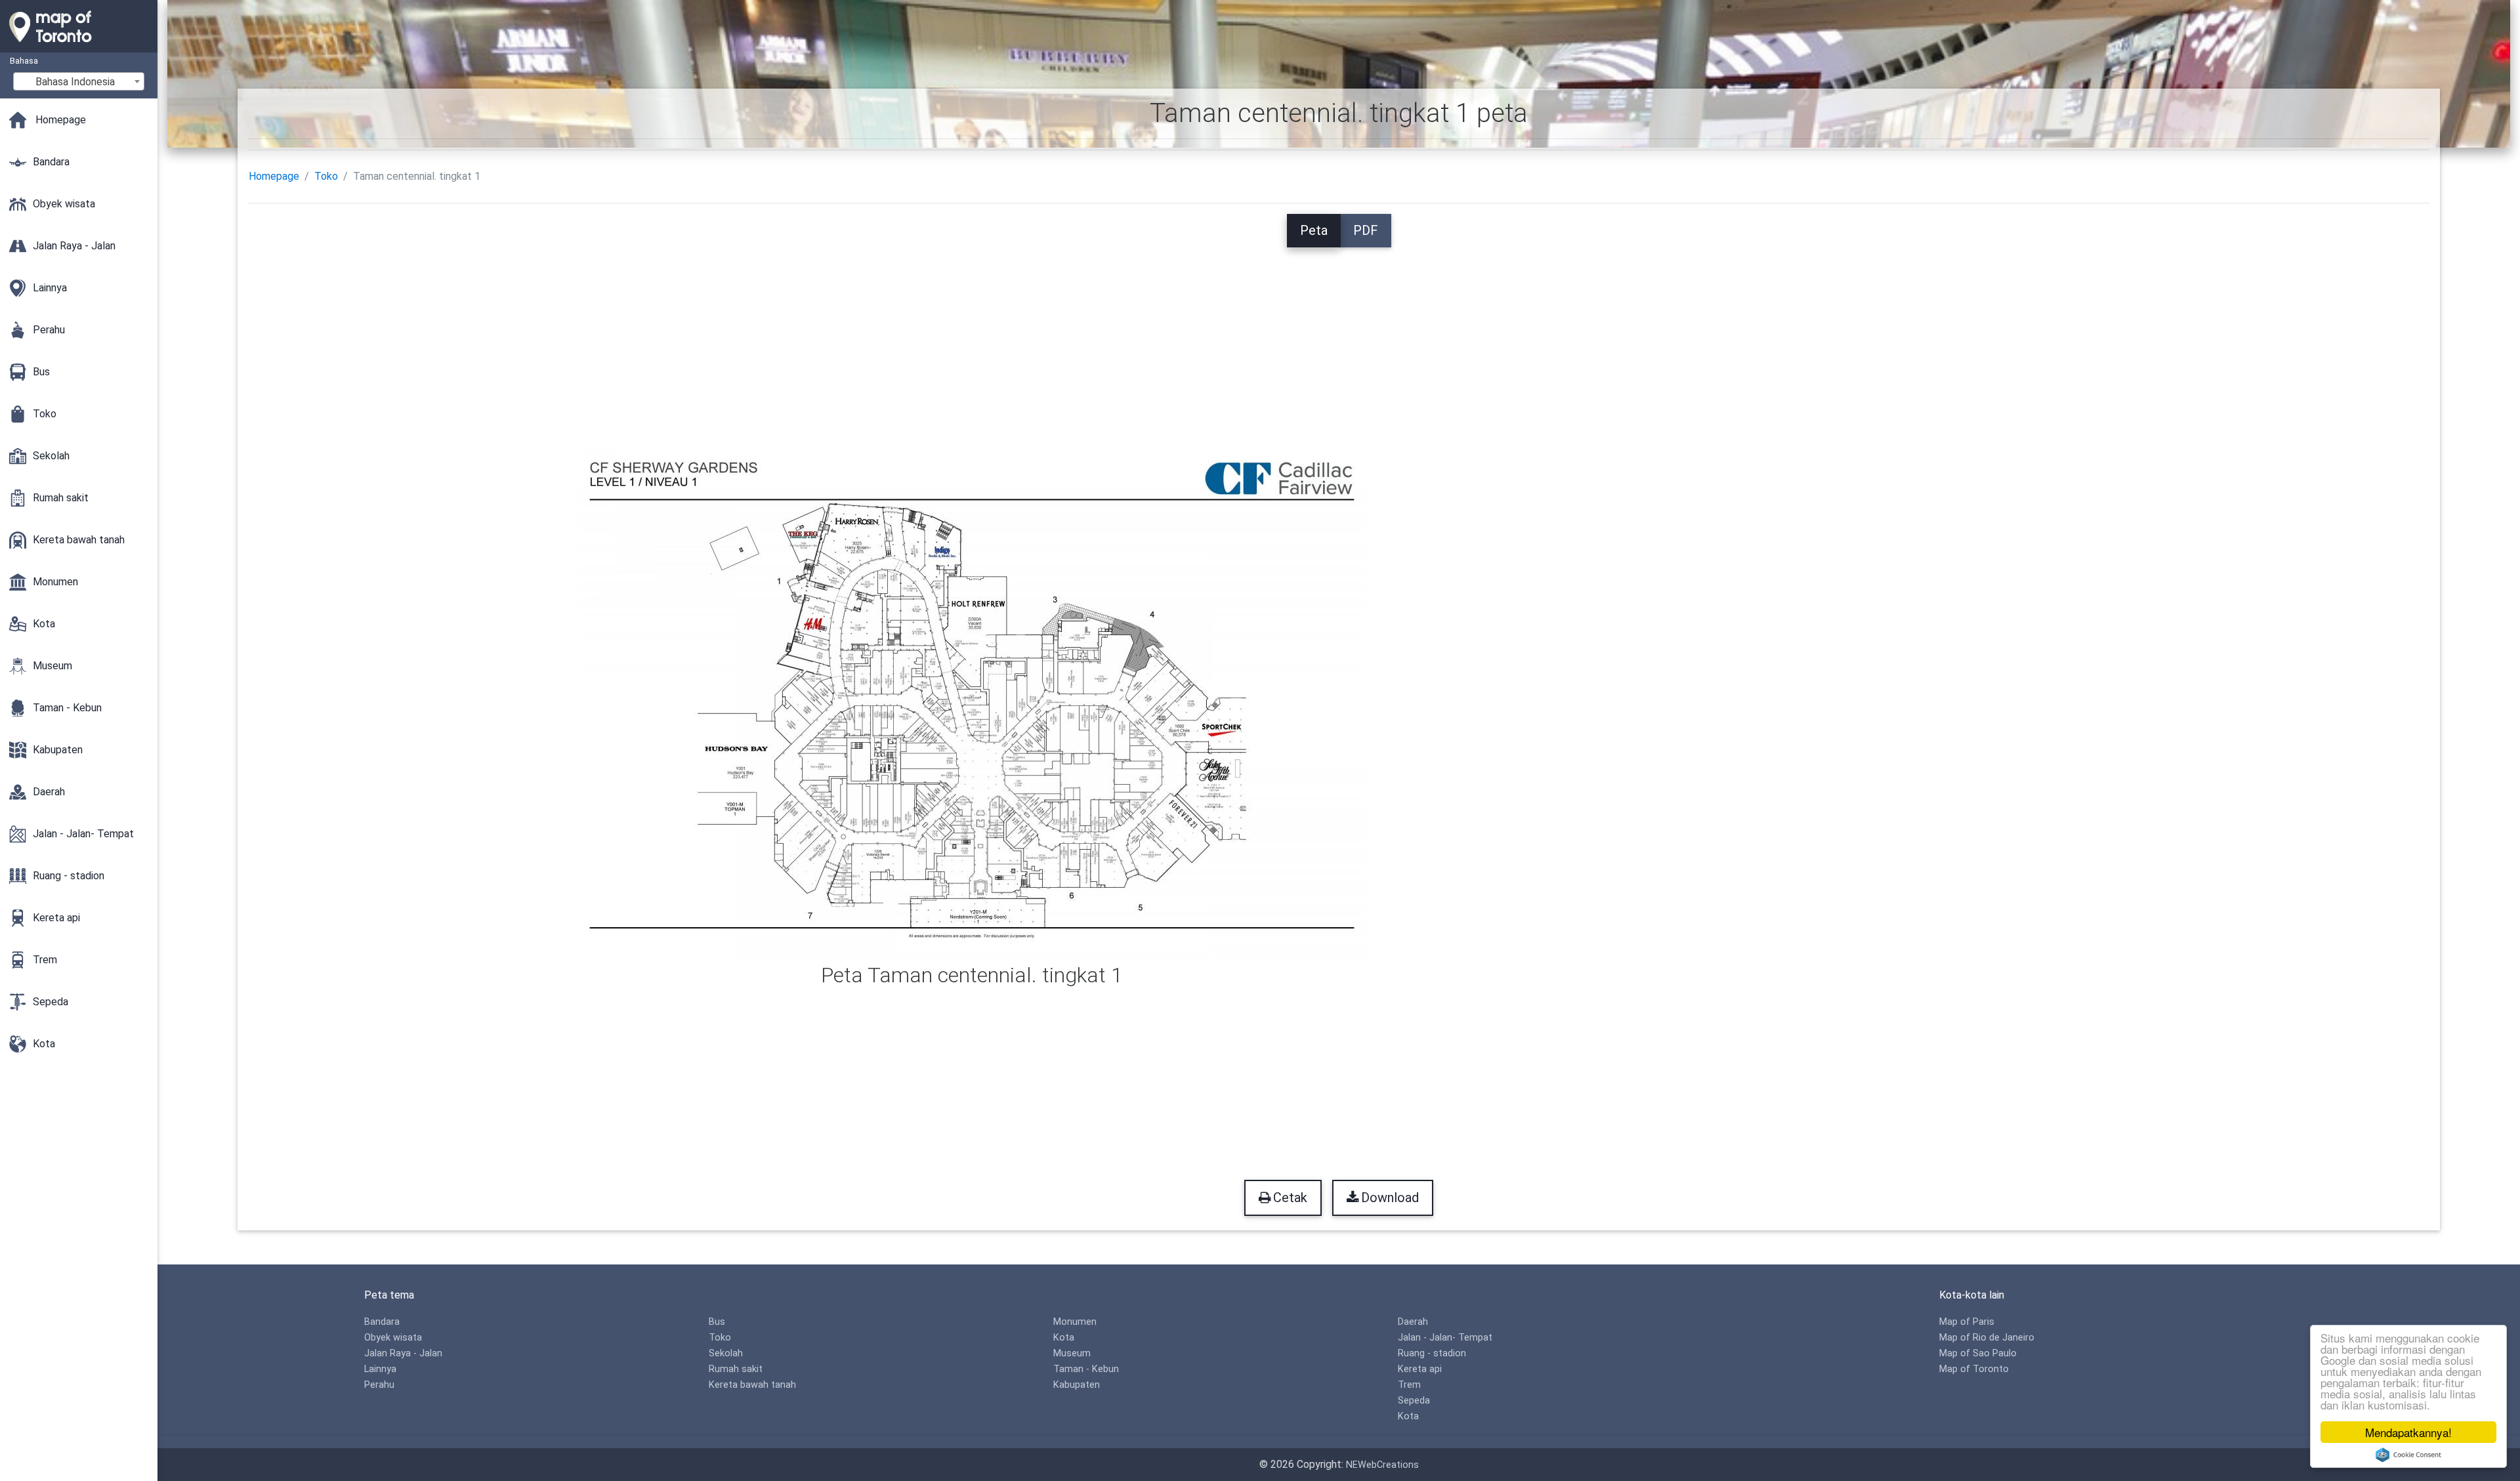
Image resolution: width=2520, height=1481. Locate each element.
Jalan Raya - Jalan (403, 1353)
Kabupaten (1077, 1385)
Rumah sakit (736, 1369)
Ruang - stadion (1432, 1353)
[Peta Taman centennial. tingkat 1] (972, 703)
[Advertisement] (1339, 339)
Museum (1072, 1353)
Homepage (274, 176)
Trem (1409, 1385)
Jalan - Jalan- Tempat (1445, 1338)
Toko (326, 176)
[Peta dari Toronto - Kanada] (79, 46)
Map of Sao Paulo (1978, 1353)
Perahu (379, 1385)
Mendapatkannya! (2408, 1432)
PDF (1366, 230)
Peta (1314, 230)
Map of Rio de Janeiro (1987, 1338)
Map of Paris (1967, 1322)
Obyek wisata (393, 1338)
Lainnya (380, 1369)
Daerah (1413, 1322)
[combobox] (79, 81)
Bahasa (24, 61)
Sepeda (1414, 1401)
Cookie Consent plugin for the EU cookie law (2408, 1455)
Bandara (382, 1322)
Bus (717, 1322)
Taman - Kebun (1086, 1369)
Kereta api (1420, 1369)
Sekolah (726, 1353)
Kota (1064, 1338)
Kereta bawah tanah (752, 1385)
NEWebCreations (1382, 1465)
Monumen (1075, 1322)
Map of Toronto (1974, 1369)
